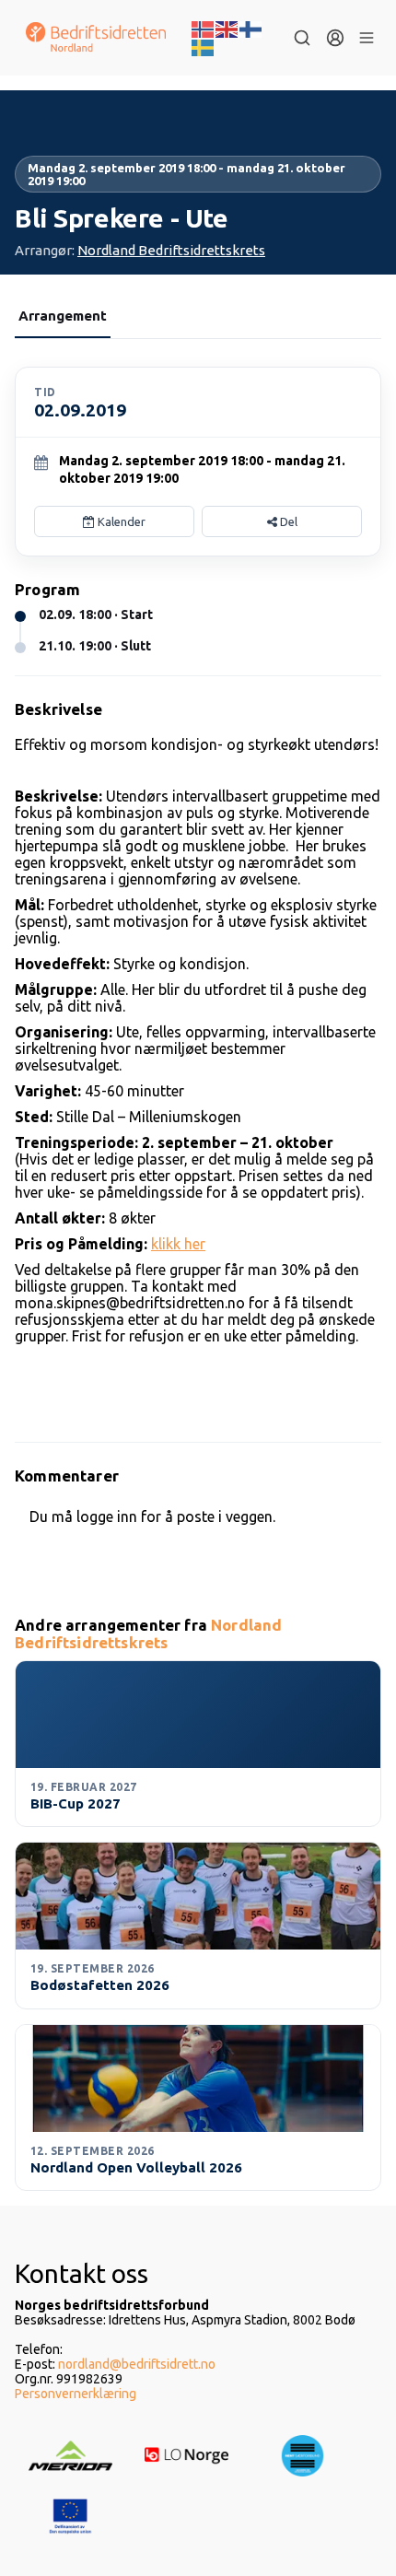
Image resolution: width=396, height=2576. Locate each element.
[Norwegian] (204, 28)
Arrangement (63, 316)
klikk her (178, 1244)
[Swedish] (204, 46)
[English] (227, 28)
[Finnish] (251, 28)
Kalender (120, 521)
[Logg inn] (335, 38)
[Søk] (302, 38)
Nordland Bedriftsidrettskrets (171, 250)
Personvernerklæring (76, 2394)
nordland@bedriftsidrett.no (137, 2364)
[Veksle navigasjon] (367, 38)
